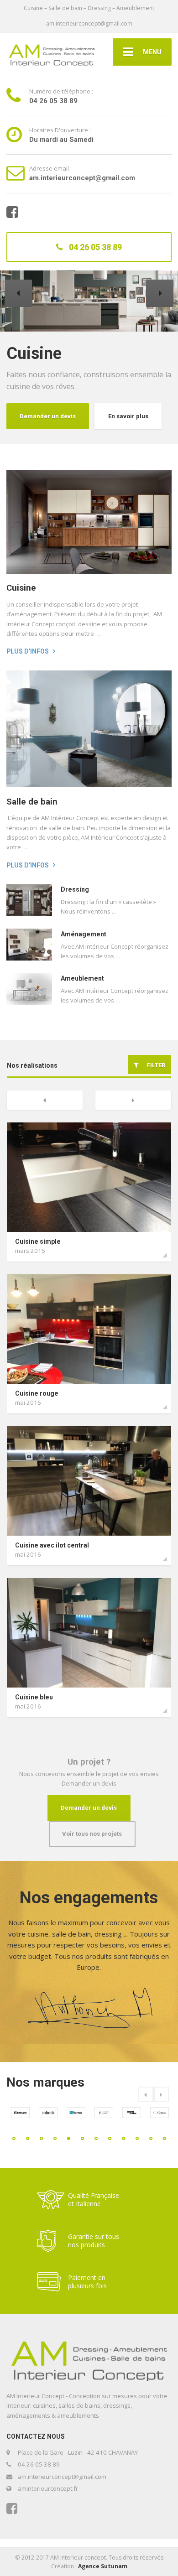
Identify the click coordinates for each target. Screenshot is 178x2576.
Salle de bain (32, 802)
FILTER (154, 1065)
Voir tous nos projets (92, 1834)
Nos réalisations (32, 1065)
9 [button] (123, 2138)
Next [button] (161, 2094)
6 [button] (82, 2138)
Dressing (75, 889)
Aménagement (84, 934)
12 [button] (165, 2138)
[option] (20, 2117)
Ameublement (82, 978)
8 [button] (110, 2138)
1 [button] (14, 2138)
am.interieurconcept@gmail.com (89, 23)
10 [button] (137, 2138)
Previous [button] (146, 2094)
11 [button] (151, 2138)
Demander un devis (128, 416)
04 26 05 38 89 (94, 247)
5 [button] (69, 2138)
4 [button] (55, 2138)
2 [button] (28, 2138)
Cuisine (21, 588)
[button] (18, 293)
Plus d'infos (28, 651)
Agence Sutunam (103, 2566)
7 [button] (96, 2138)
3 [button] (41, 2138)
